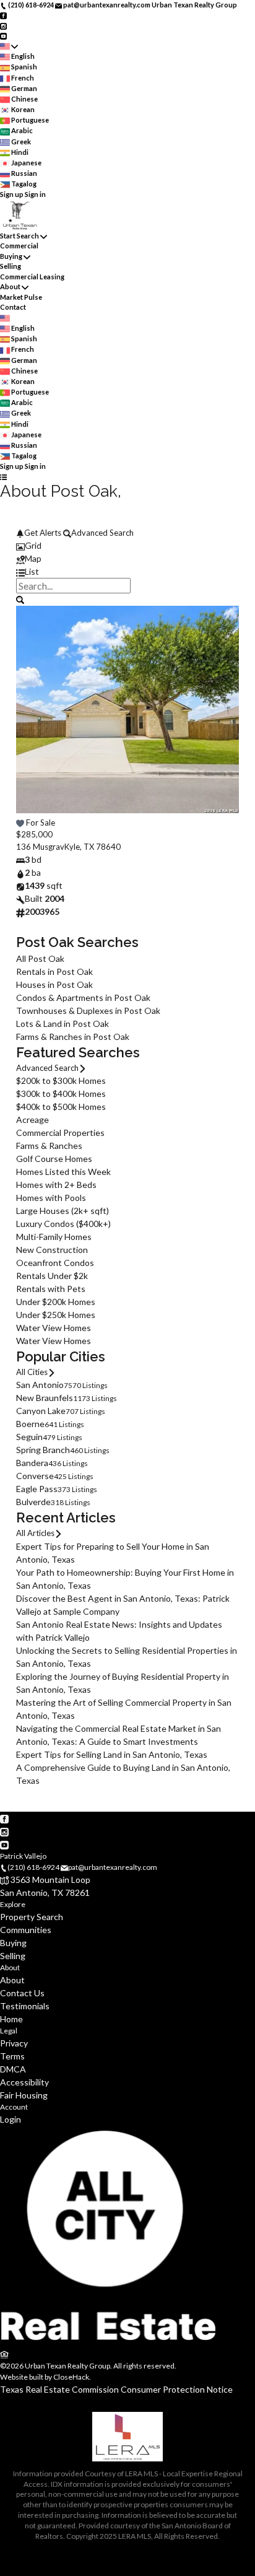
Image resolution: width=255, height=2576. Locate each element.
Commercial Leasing (32, 277)
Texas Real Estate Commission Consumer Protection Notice (116, 2389)
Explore (13, 1904)
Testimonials (25, 2006)
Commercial (19, 246)
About (10, 286)
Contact (13, 307)
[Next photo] (225, 717)
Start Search (19, 236)
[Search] (20, 599)
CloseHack (71, 2377)
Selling (11, 266)
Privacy (14, 2043)
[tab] (127, 545)
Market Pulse (21, 297)
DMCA (13, 2069)
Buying (11, 256)
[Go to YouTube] (3, 36)
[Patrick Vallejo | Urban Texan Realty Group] (108, 2342)
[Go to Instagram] (3, 25)
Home (11, 2019)
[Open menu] (3, 477)
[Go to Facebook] (3, 15)
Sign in (35, 194)
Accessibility (24, 2082)
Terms (12, 2056)
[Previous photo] (30, 717)
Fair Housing (24, 2095)
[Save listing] (20, 823)
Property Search (32, 1917)
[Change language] (9, 46)
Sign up (12, 194)
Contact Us (22, 1993)
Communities (26, 1930)
